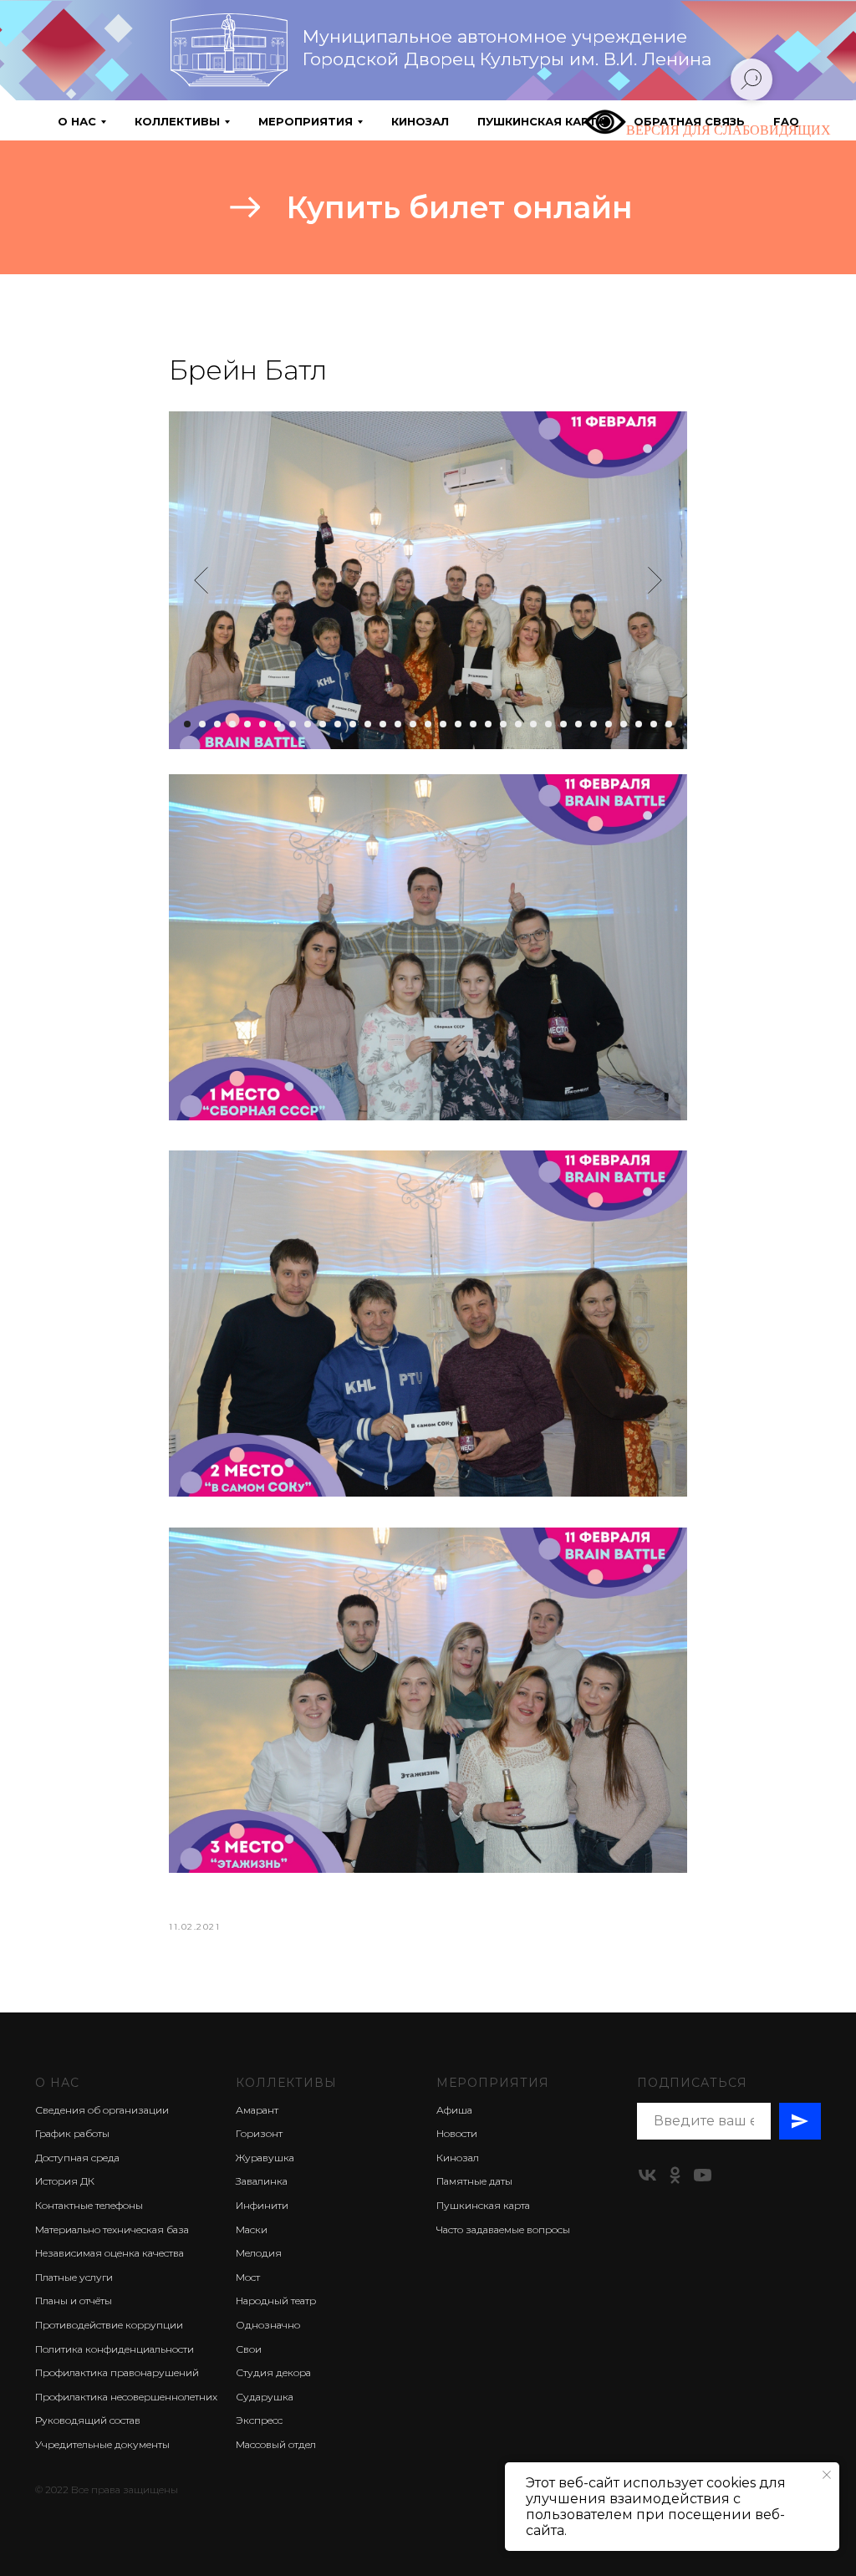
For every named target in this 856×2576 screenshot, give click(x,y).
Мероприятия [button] (306, 121)
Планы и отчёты (74, 2301)
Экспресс (259, 2420)
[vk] (647, 2175)
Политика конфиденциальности (115, 2349)
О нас (57, 2083)
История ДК (65, 2181)
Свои (249, 2349)
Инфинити (262, 2205)
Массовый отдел (276, 2444)
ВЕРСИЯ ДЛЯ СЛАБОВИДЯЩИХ (729, 130)
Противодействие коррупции (109, 2325)
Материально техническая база (112, 2229)
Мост (248, 2277)
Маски (252, 2229)
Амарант (257, 2110)
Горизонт (259, 2133)
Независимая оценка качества (110, 2253)
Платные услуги (74, 2277)
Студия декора (273, 2372)
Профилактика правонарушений (117, 2372)
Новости (457, 2133)
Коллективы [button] (177, 121)
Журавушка (265, 2158)
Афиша (454, 2110)
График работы (72, 2133)
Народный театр (276, 2301)
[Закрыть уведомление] (827, 2475)
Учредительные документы (102, 2444)
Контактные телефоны (89, 2205)
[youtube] (703, 2175)
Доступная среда (77, 2158)
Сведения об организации (102, 2110)
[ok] (675, 2175)
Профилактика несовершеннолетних (126, 2397)
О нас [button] (77, 121)
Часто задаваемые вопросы (503, 2229)
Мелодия (259, 2253)
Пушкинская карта (541, 121)
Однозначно (268, 2325)
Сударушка (265, 2397)
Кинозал (420, 121)
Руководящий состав (88, 2420)
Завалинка (262, 2181)
